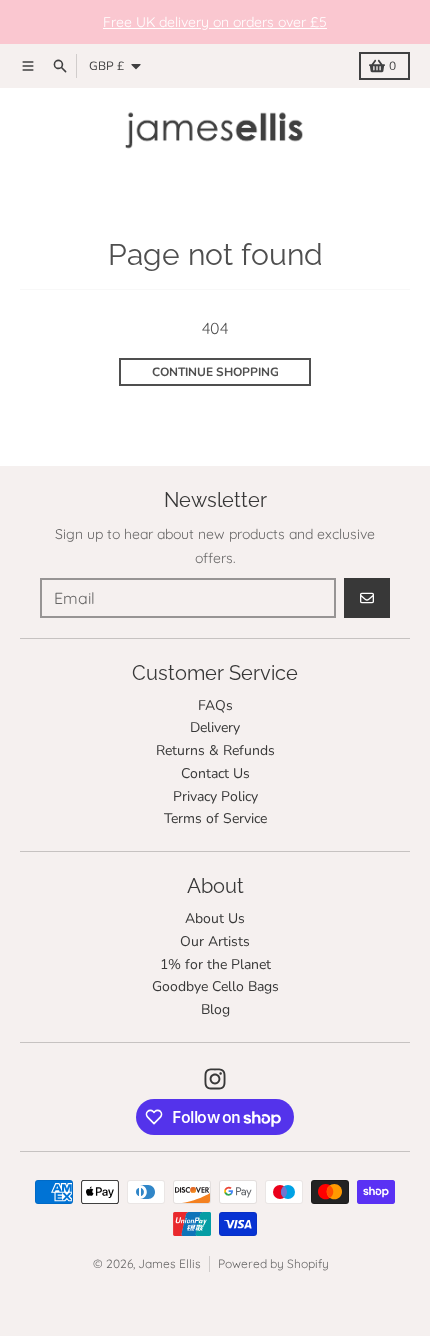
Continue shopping (215, 372)
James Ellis (169, 1263)
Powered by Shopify (273, 1263)
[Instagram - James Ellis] (215, 1079)
